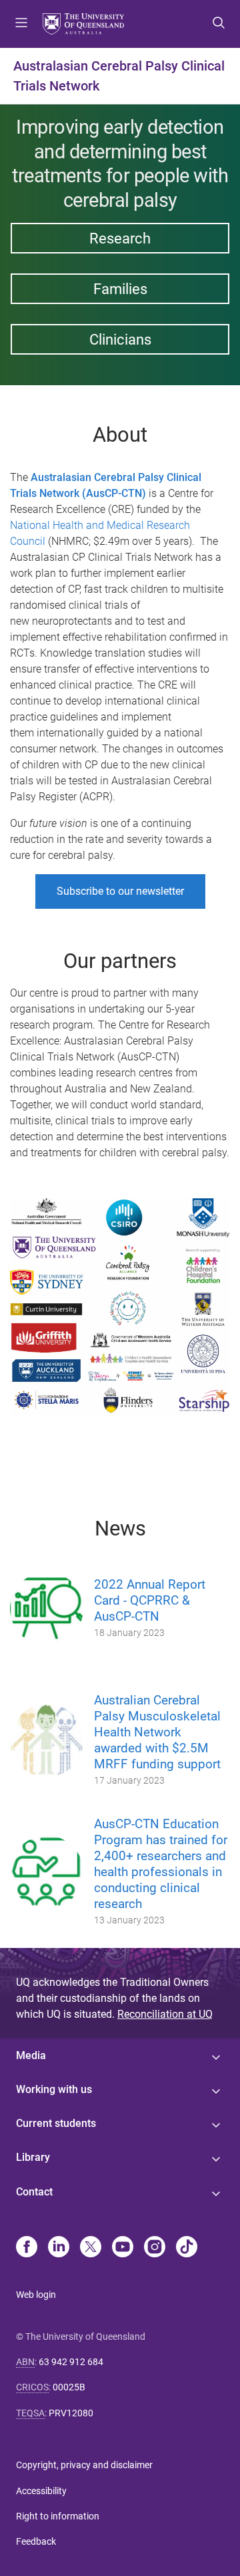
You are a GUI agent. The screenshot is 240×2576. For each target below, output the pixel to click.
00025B (69, 2387)
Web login (36, 2295)
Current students (56, 2123)
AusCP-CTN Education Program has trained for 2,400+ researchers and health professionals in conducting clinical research (161, 1864)
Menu (21, 24)
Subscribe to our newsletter (120, 891)
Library (33, 2157)
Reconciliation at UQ (165, 2014)
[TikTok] (187, 2248)
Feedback (36, 2541)
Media (31, 2055)
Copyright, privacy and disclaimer (84, 2465)
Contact (34, 2192)
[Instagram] (155, 2248)
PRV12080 (71, 2413)
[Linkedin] (59, 2248)
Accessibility (41, 2491)
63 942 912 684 (71, 2362)
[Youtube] (123, 2248)
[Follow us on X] (91, 2248)
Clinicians (120, 339)
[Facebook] (27, 2248)
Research (120, 238)
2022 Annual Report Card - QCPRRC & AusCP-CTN (150, 1600)
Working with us (54, 2089)
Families (120, 289)
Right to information (58, 2516)
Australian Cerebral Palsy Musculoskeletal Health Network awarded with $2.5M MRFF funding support (157, 1732)
